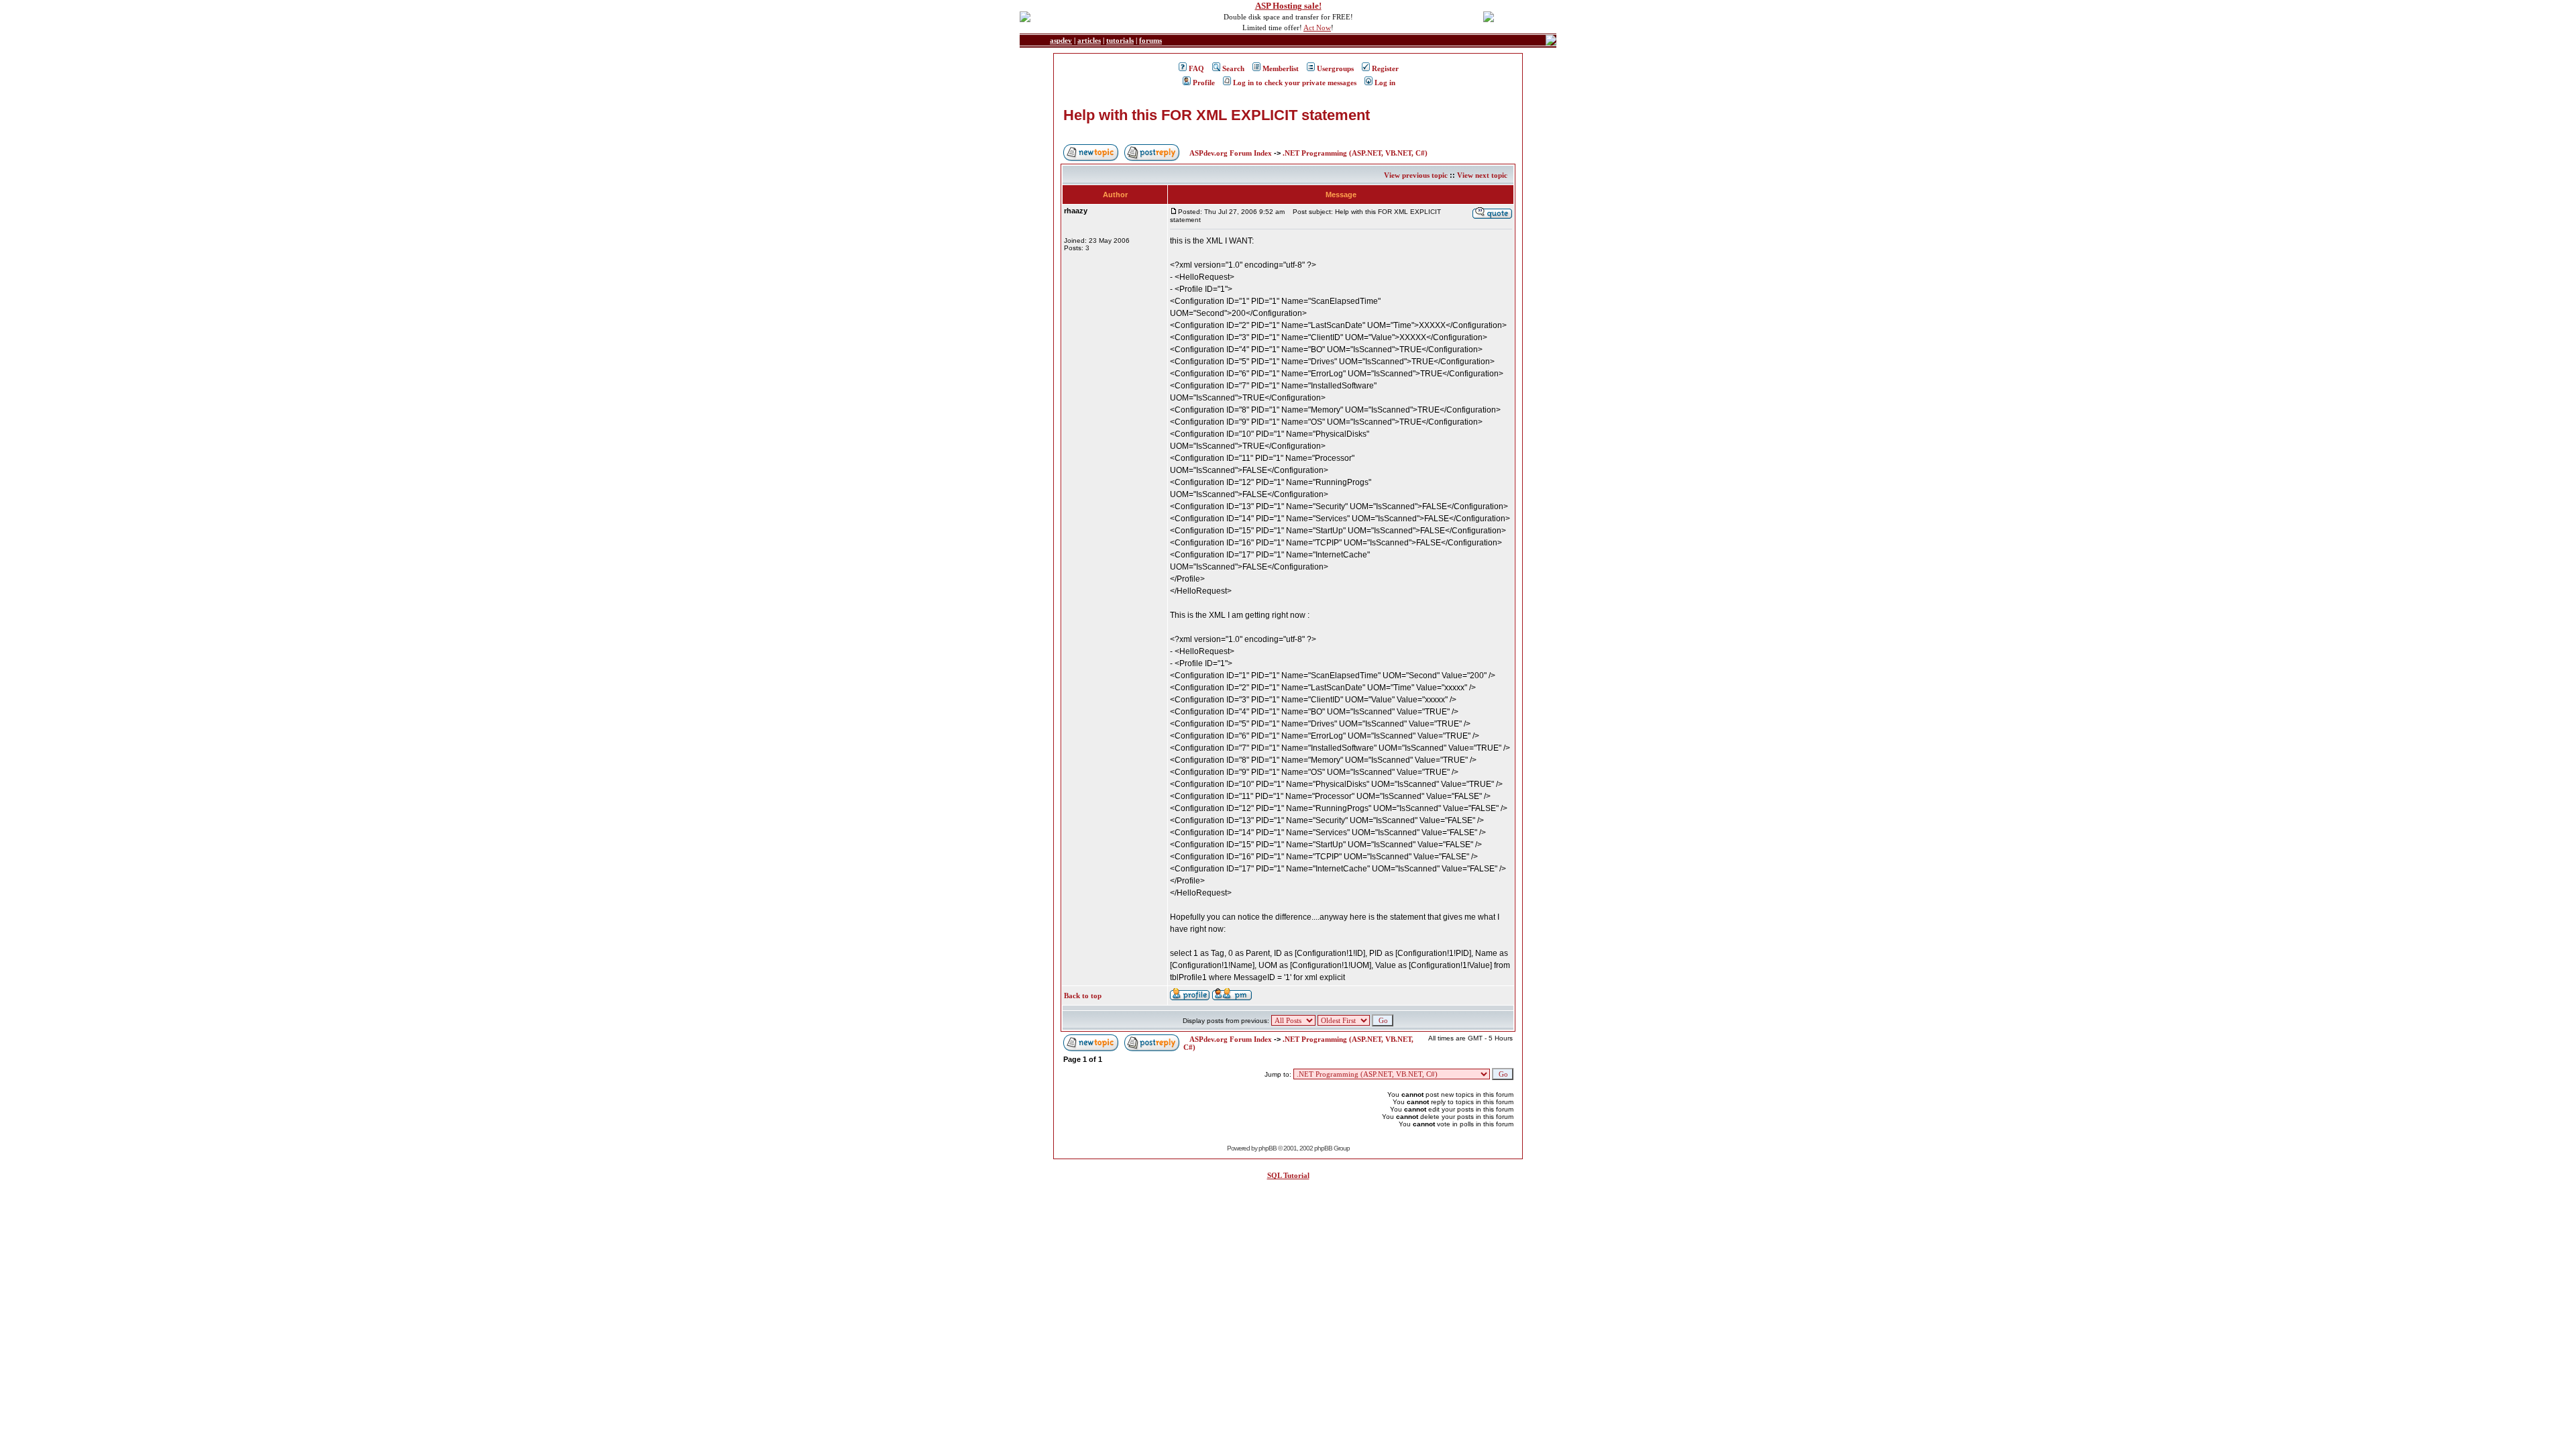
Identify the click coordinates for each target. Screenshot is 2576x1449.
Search (1233, 68)
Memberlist (1281, 68)
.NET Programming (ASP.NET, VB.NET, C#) (1355, 153)
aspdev (1061, 40)
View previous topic (1416, 175)
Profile (1204, 83)
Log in (1385, 83)
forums (1150, 40)
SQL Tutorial (1288, 1175)
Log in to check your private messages (1295, 83)
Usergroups (1335, 68)
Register (1385, 68)
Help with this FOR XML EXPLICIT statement (1217, 115)
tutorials (1120, 40)
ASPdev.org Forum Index (1231, 153)
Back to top (1083, 996)
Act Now (1317, 28)
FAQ (1196, 68)
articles (1089, 40)
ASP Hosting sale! (1288, 6)
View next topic (1482, 175)
